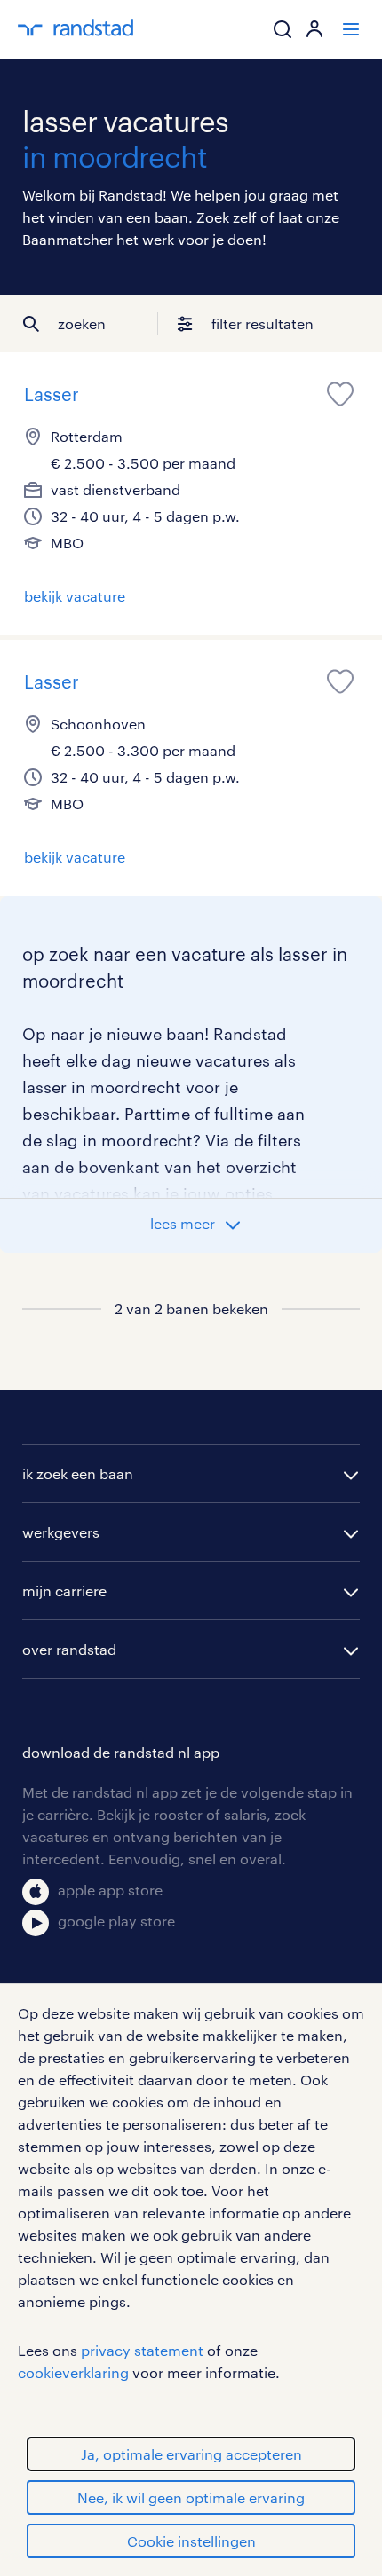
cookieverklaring (73, 2372)
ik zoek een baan (78, 1473)
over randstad (69, 1649)
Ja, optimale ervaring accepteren (191, 2454)
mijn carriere (64, 1591)
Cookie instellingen (191, 2541)
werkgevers (61, 1532)
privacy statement (142, 2350)
